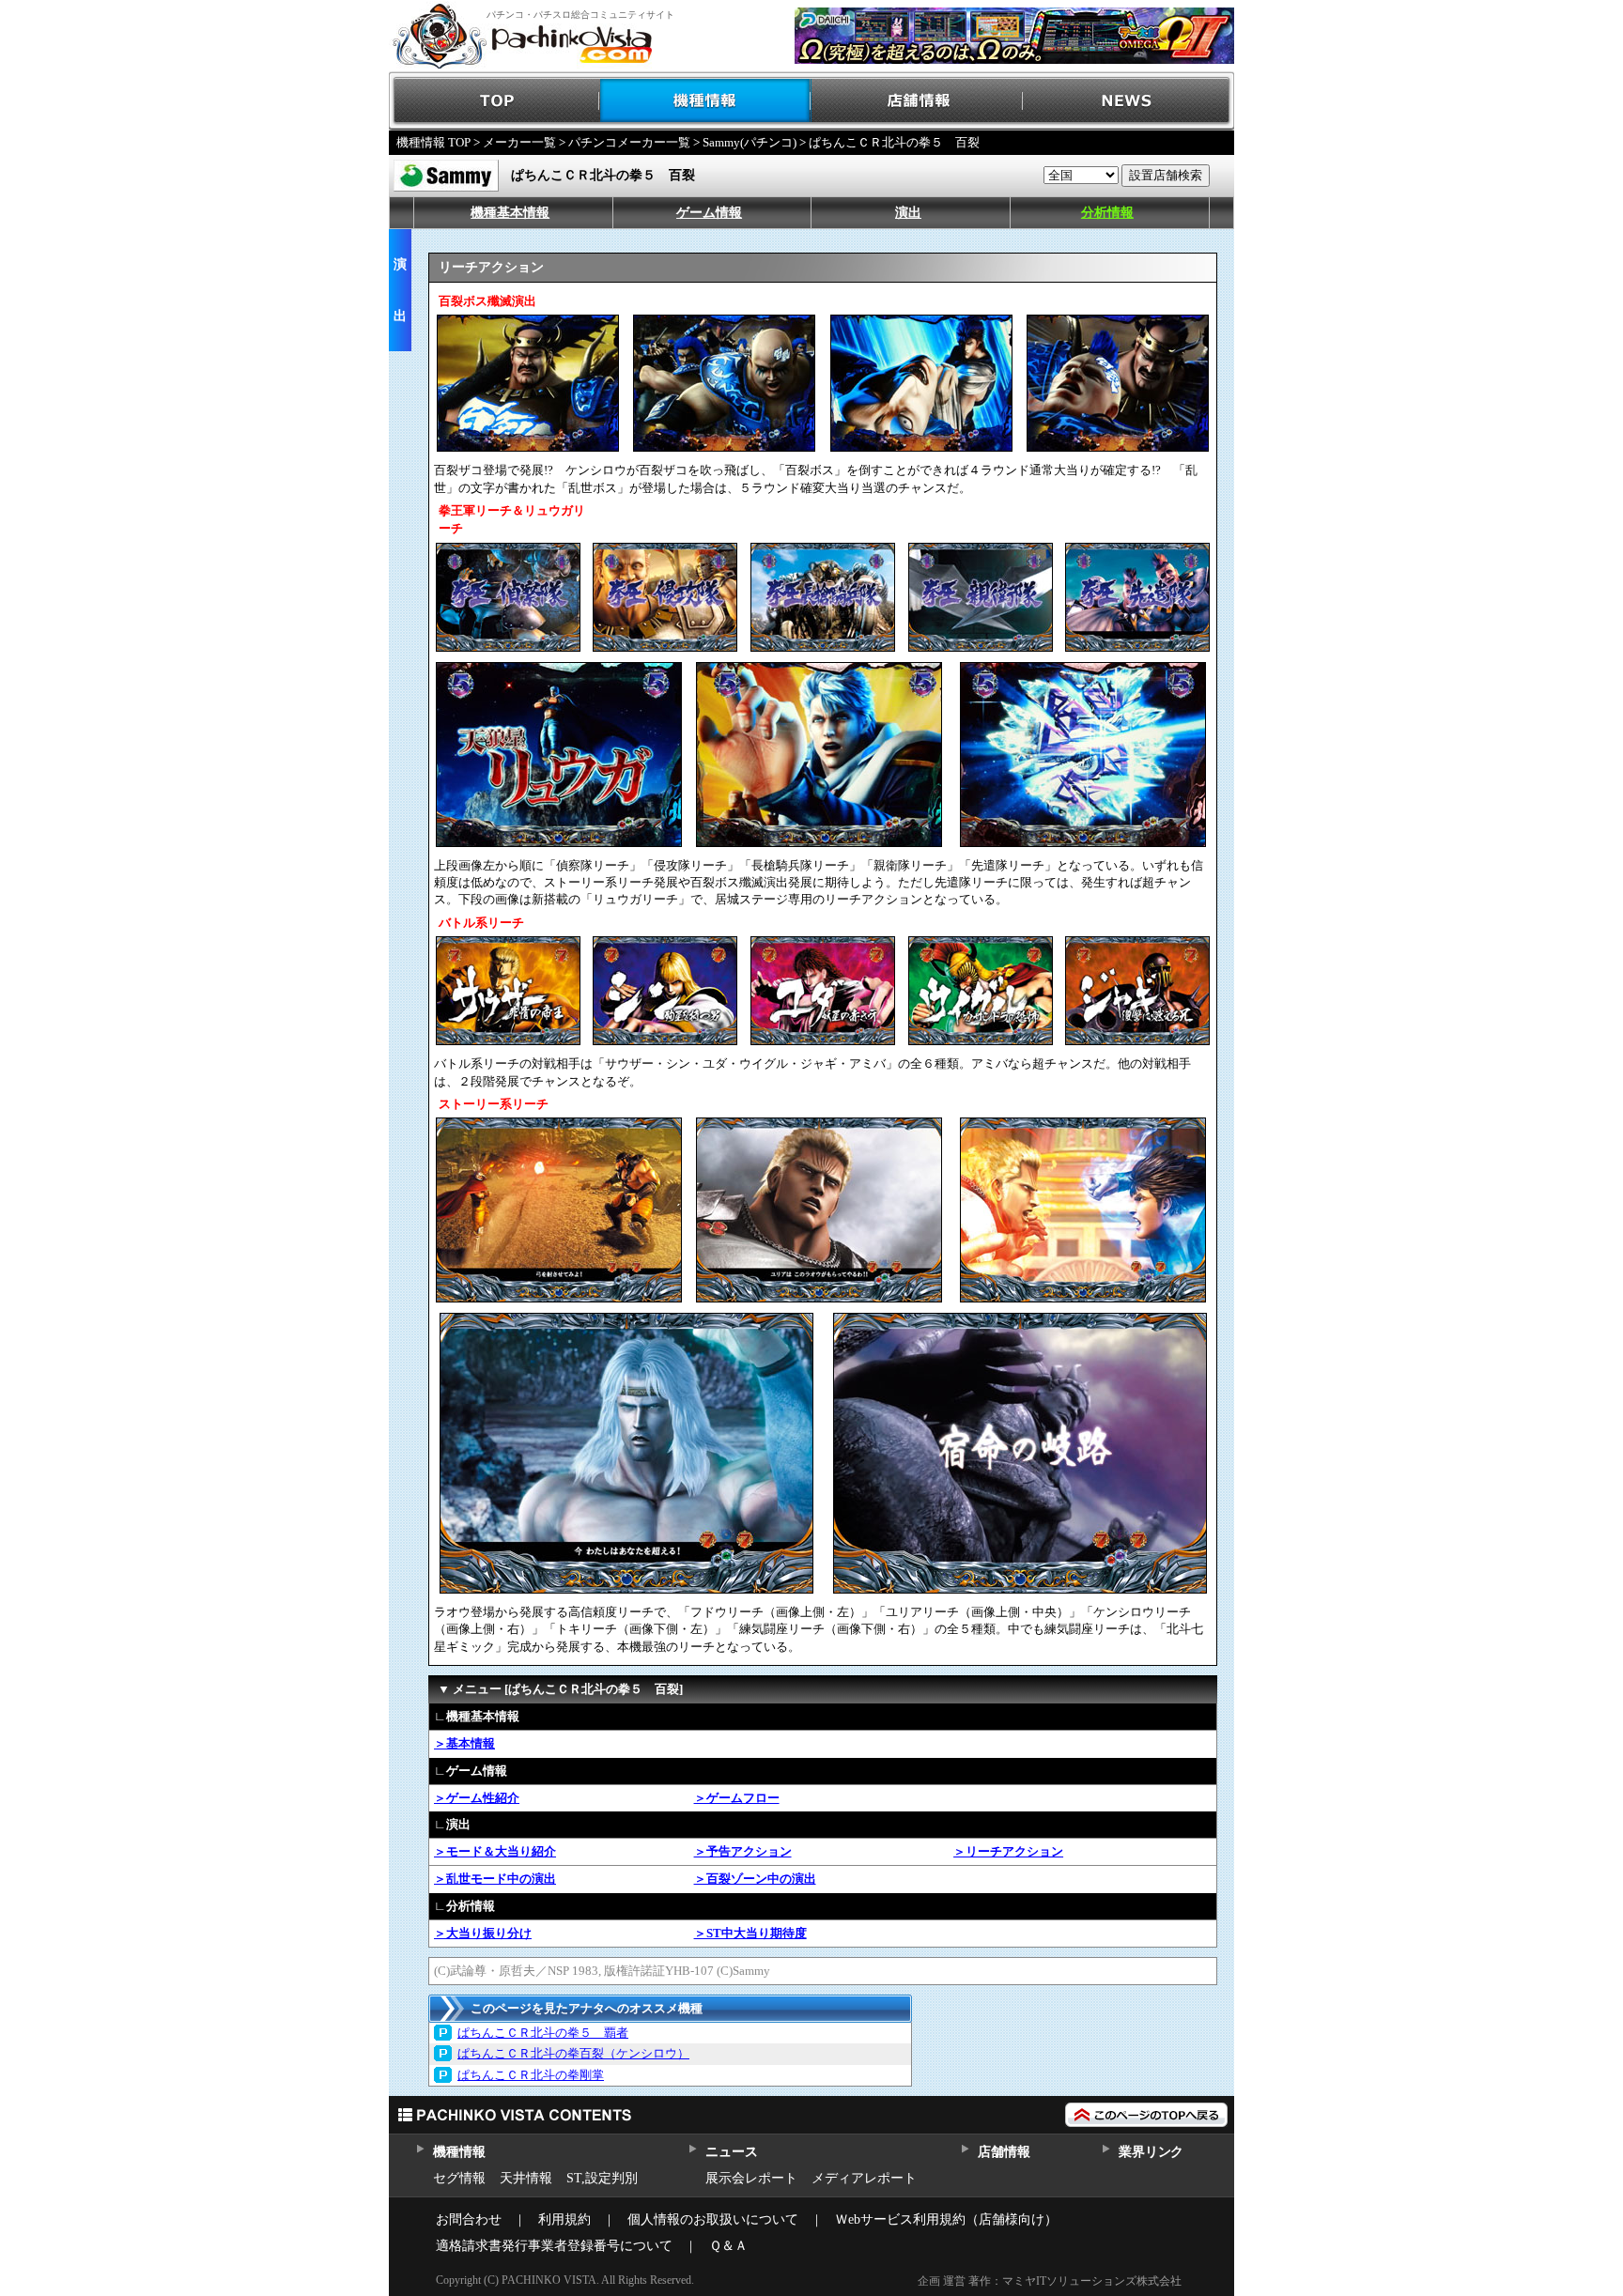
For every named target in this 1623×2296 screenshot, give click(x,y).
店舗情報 (917, 101)
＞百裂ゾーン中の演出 (755, 1879)
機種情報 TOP (433, 142)
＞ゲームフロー (737, 1798)
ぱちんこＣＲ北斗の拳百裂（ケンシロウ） (573, 2053)
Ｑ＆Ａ (728, 2246)
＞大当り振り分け (483, 1933)
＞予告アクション (743, 1851)
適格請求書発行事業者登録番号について (554, 2246)
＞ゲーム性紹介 (477, 1798)
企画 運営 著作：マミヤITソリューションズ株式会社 (1050, 2281)
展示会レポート (751, 2178)
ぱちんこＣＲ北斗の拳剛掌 (531, 2075)
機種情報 (706, 101)
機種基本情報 (510, 213)
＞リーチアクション (1008, 1851)
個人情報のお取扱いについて (713, 2219)
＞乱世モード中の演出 (495, 1879)
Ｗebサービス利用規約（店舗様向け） (946, 2219)
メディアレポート (864, 2178)
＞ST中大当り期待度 (750, 1933)
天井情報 (526, 2178)
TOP (495, 101)
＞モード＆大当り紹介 (495, 1851)
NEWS (1128, 101)
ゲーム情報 (709, 213)
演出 (908, 213)
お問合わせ (469, 2219)
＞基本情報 (464, 1743)
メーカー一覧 (519, 142)
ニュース (731, 2152)
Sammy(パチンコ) (750, 142)
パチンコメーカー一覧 (629, 142)
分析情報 (1107, 213)
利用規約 (564, 2219)
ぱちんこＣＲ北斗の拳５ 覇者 (543, 2033)
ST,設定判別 (602, 2178)
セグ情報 (459, 2178)
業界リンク (1151, 2152)
